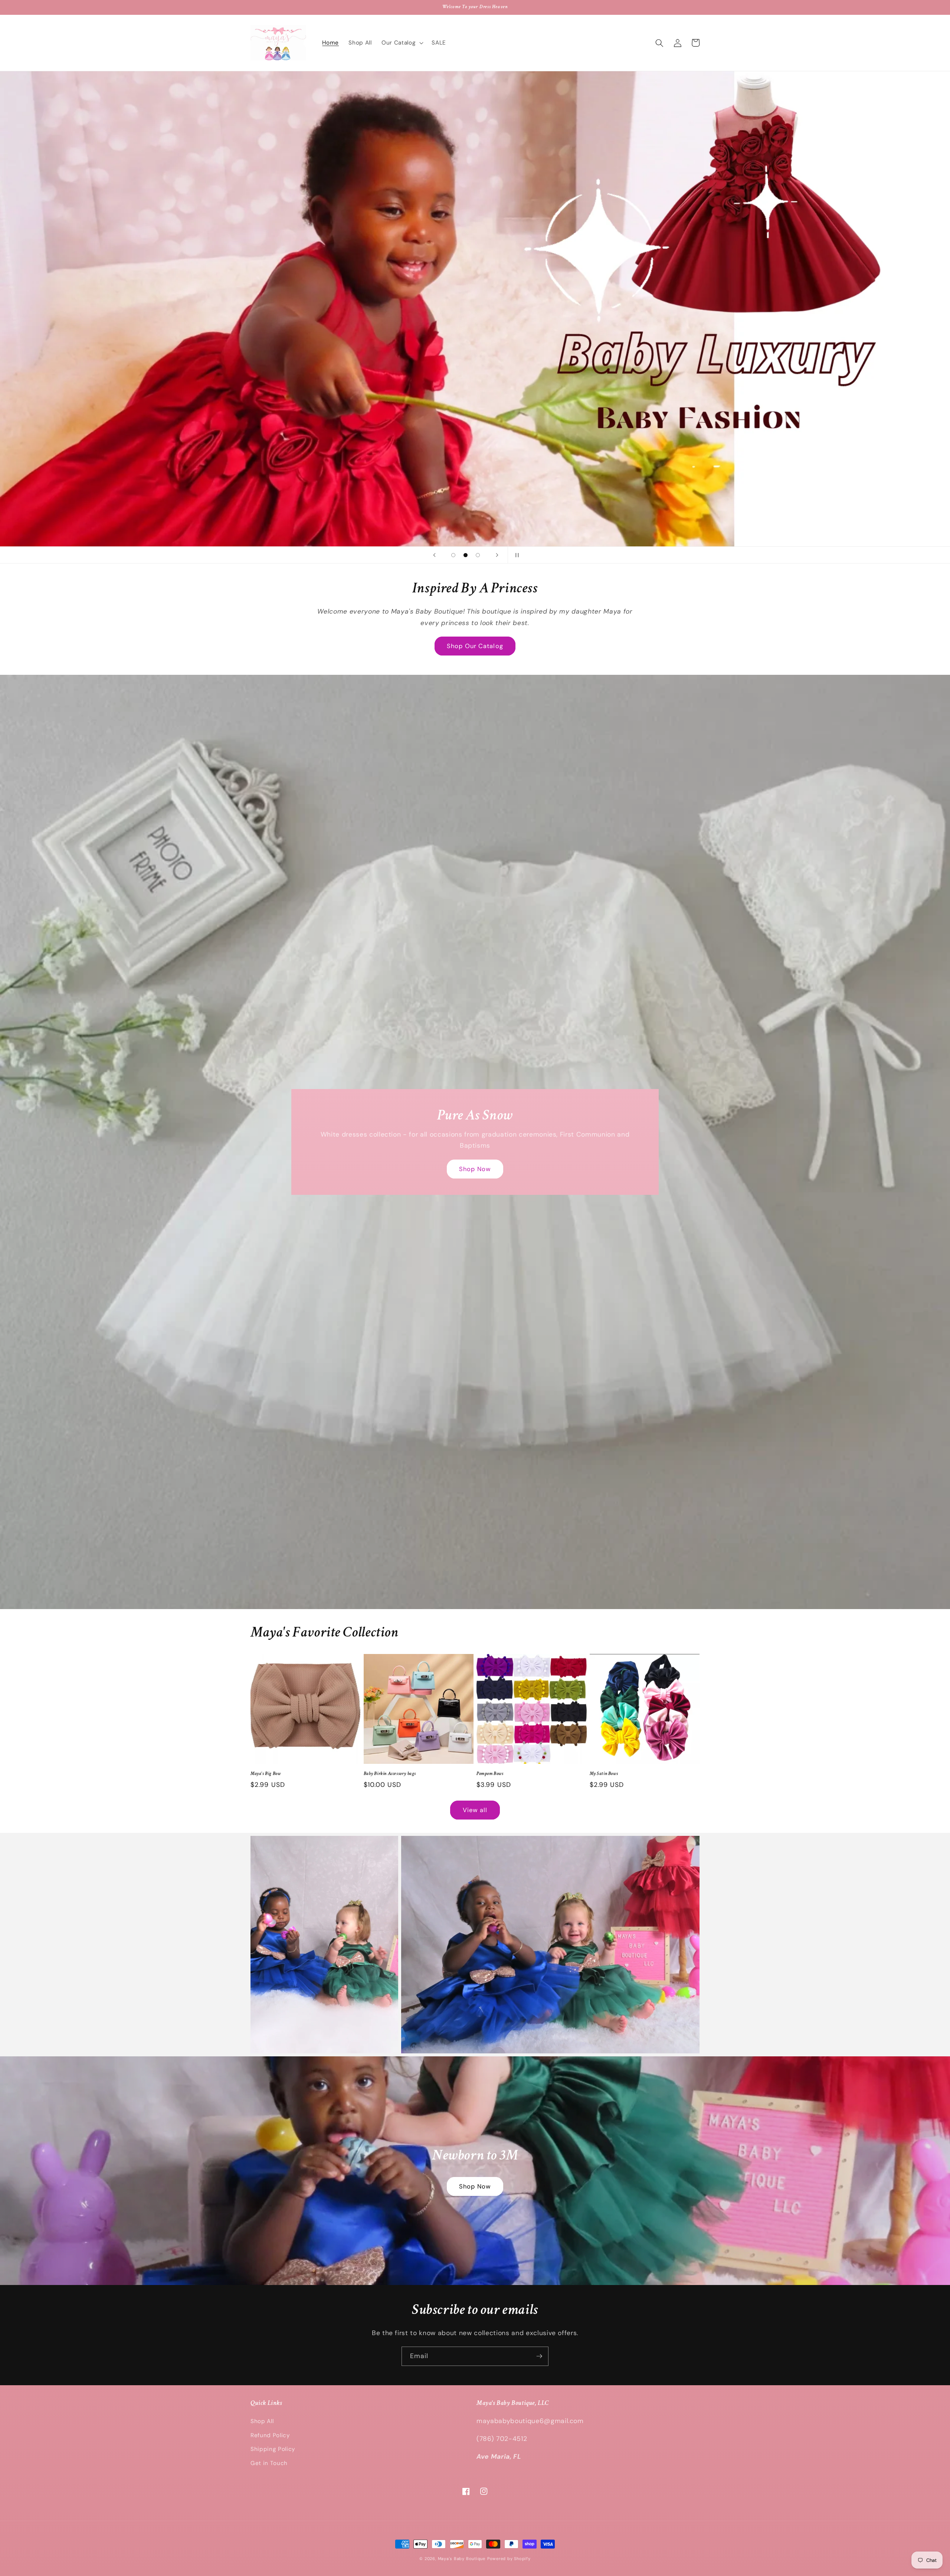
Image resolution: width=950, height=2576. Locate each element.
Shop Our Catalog (475, 646)
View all (475, 1810)
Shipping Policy (273, 2449)
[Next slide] (497, 555)
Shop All (262, 2421)
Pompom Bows (490, 1774)
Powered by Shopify (509, 2559)
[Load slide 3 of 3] (478, 555)
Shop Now (475, 1169)
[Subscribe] (539, 2356)
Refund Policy (270, 2435)
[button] (402, 43)
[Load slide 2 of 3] (466, 555)
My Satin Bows (604, 1774)
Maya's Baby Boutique (462, 2559)
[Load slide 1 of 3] (453, 555)
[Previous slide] (434, 555)
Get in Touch (269, 2463)
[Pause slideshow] (516, 555)
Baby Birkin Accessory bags (390, 1774)
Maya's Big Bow (266, 1774)
